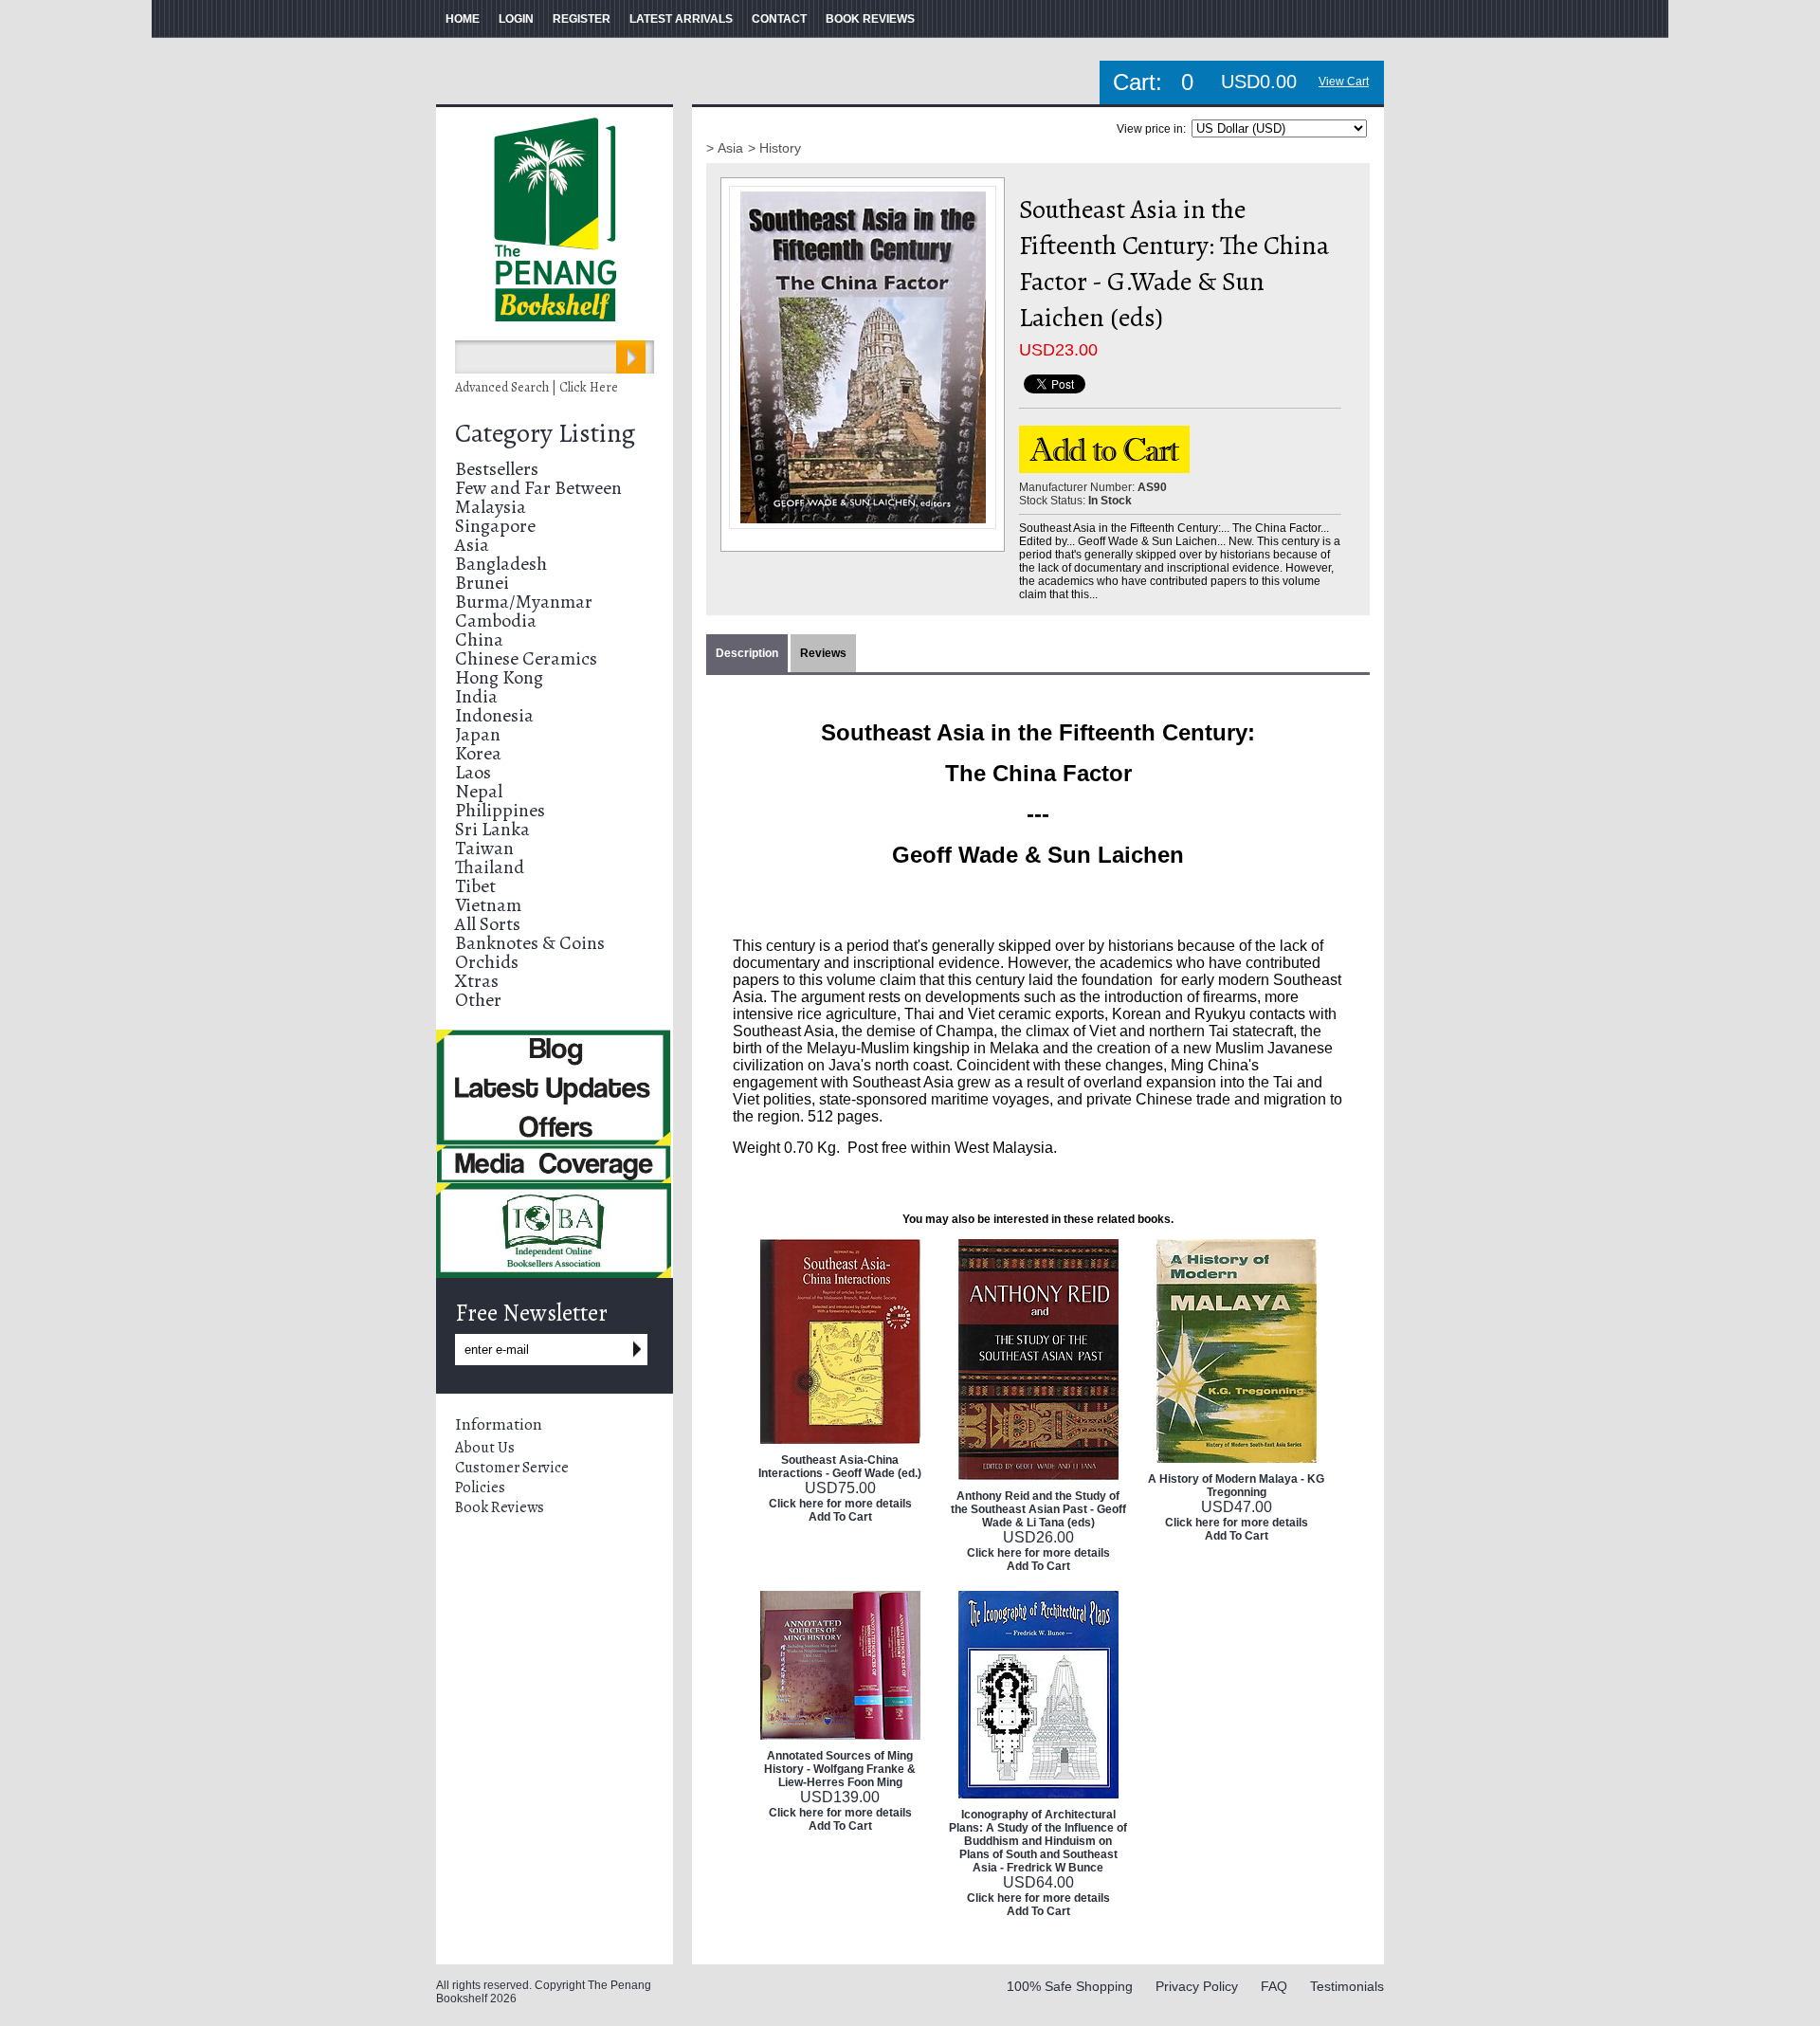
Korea (478, 753)
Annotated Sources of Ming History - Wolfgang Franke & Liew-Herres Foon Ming (840, 1769)
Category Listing (545, 433)
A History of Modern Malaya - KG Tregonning (1236, 1486)
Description (747, 653)
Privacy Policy (1197, 1986)
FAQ (1274, 1986)
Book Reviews (500, 1507)
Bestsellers (497, 469)
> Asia (725, 148)
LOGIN (516, 19)
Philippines (500, 810)
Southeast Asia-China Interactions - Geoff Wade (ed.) (840, 1467)
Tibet (475, 886)
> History (774, 148)
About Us (485, 1448)
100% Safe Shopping (1070, 1986)
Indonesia (494, 715)
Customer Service (512, 1468)
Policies (480, 1488)
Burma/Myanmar (524, 602)
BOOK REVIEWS (870, 19)
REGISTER (582, 19)
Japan (478, 734)
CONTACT (779, 19)
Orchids (487, 962)
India (476, 696)
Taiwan (484, 848)
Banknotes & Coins (530, 943)
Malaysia (491, 507)
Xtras (477, 981)
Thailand (490, 867)
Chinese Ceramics (526, 658)
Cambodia (496, 621)
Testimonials (1347, 1986)
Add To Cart (840, 1517)
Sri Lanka (492, 829)
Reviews (823, 653)
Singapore (495, 526)
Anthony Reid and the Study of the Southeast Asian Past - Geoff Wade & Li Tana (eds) (1038, 1509)
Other (478, 1000)
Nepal (479, 791)
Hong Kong (499, 677)
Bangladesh (501, 564)
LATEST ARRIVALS (681, 19)
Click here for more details (840, 1504)
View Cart (1344, 82)
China (479, 639)
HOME (463, 19)
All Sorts (488, 924)
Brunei (482, 583)
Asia (472, 545)
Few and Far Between (538, 488)
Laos (473, 772)
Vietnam (488, 905)
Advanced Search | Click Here (537, 387)
